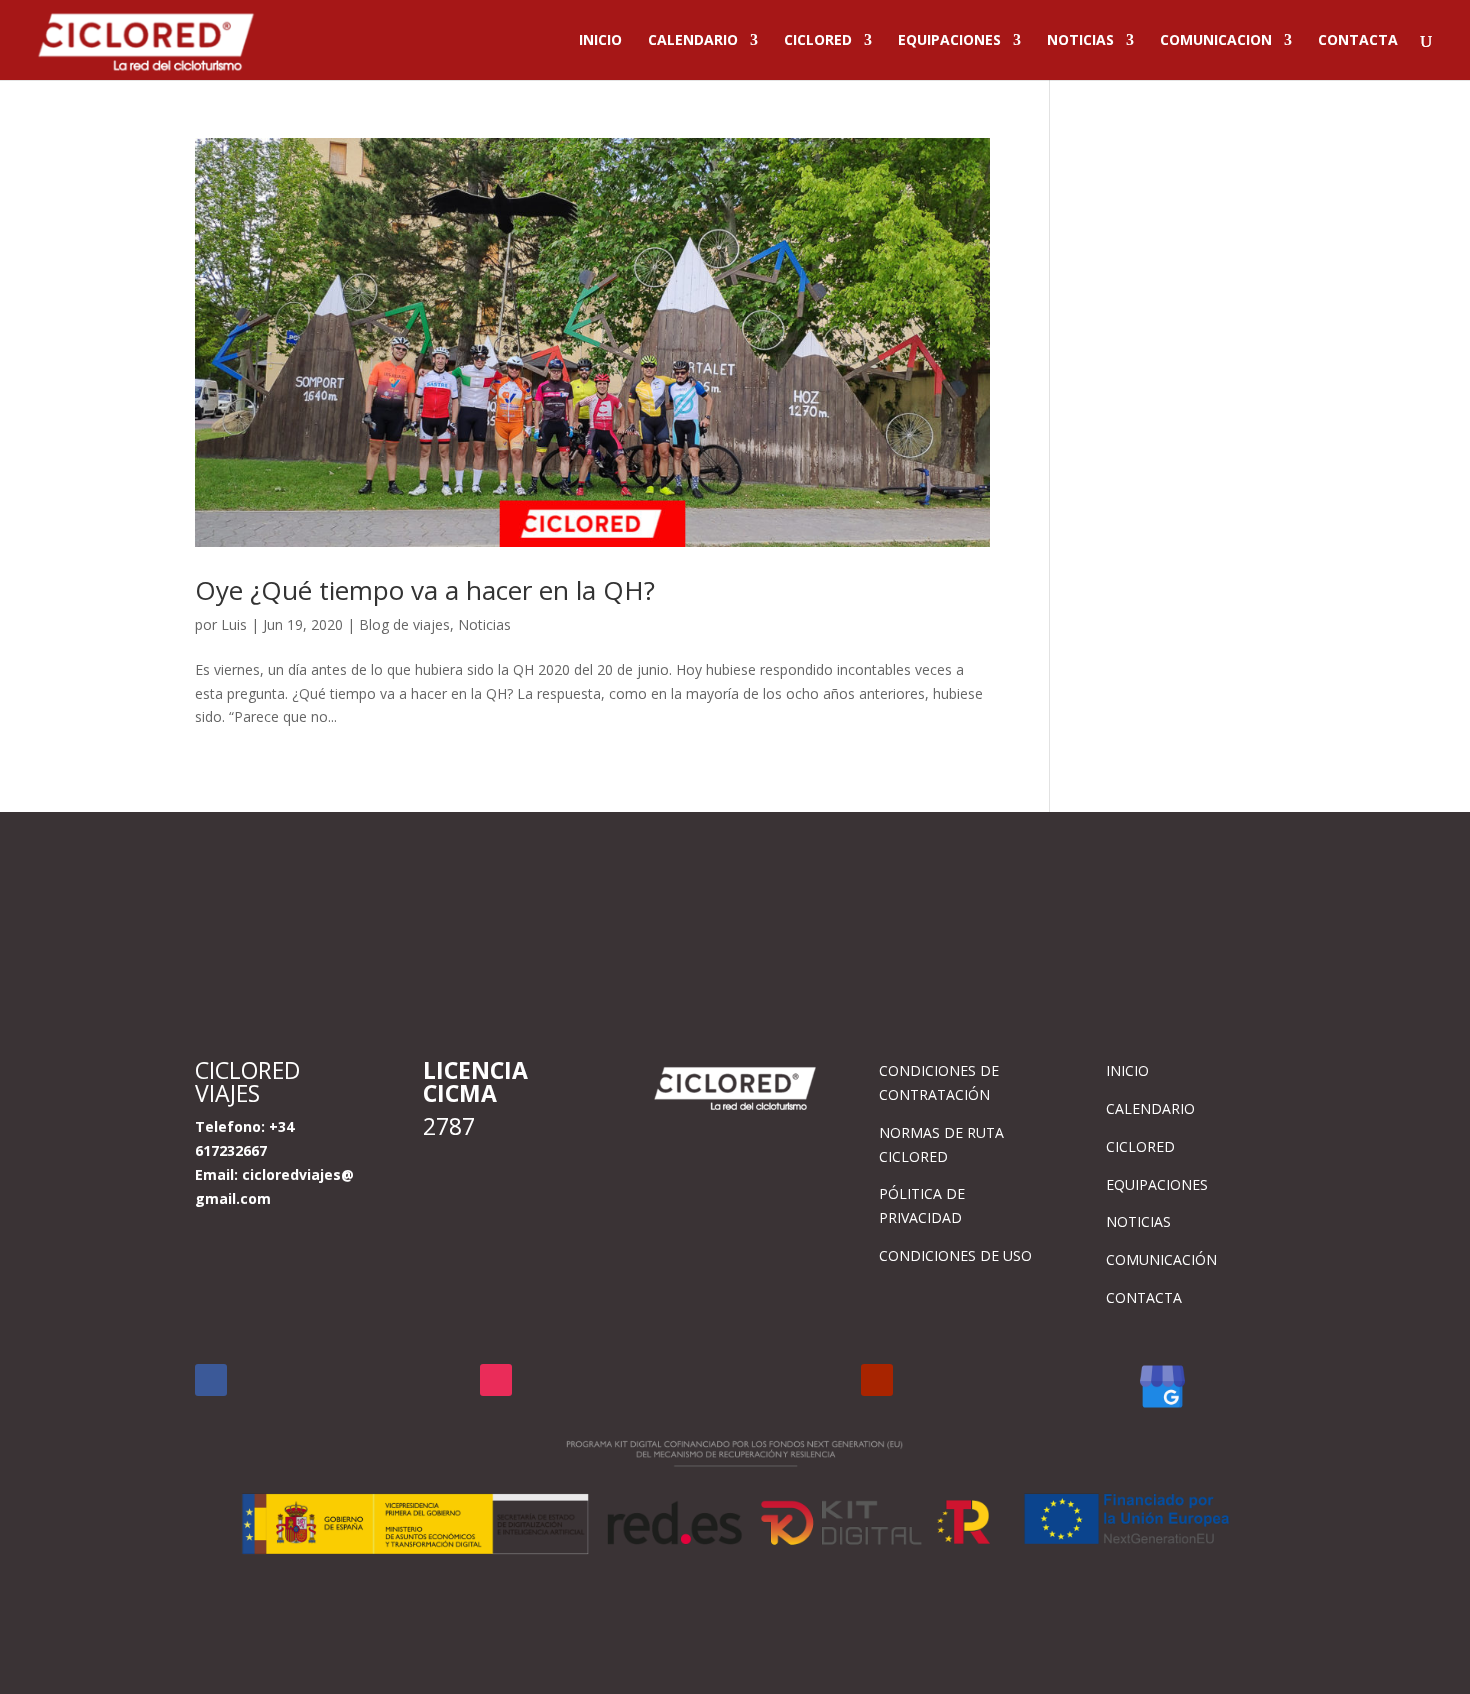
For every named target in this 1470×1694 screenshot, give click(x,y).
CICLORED (818, 41)
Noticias (484, 624)
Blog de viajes (404, 624)
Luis (234, 624)
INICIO (600, 41)
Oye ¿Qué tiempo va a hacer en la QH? (425, 590)
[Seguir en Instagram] (496, 1380)
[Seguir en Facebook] (211, 1380)
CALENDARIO (693, 41)
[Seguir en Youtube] (877, 1380)
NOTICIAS (1080, 41)
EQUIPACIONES (949, 41)
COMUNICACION (1216, 41)
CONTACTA (1358, 41)
